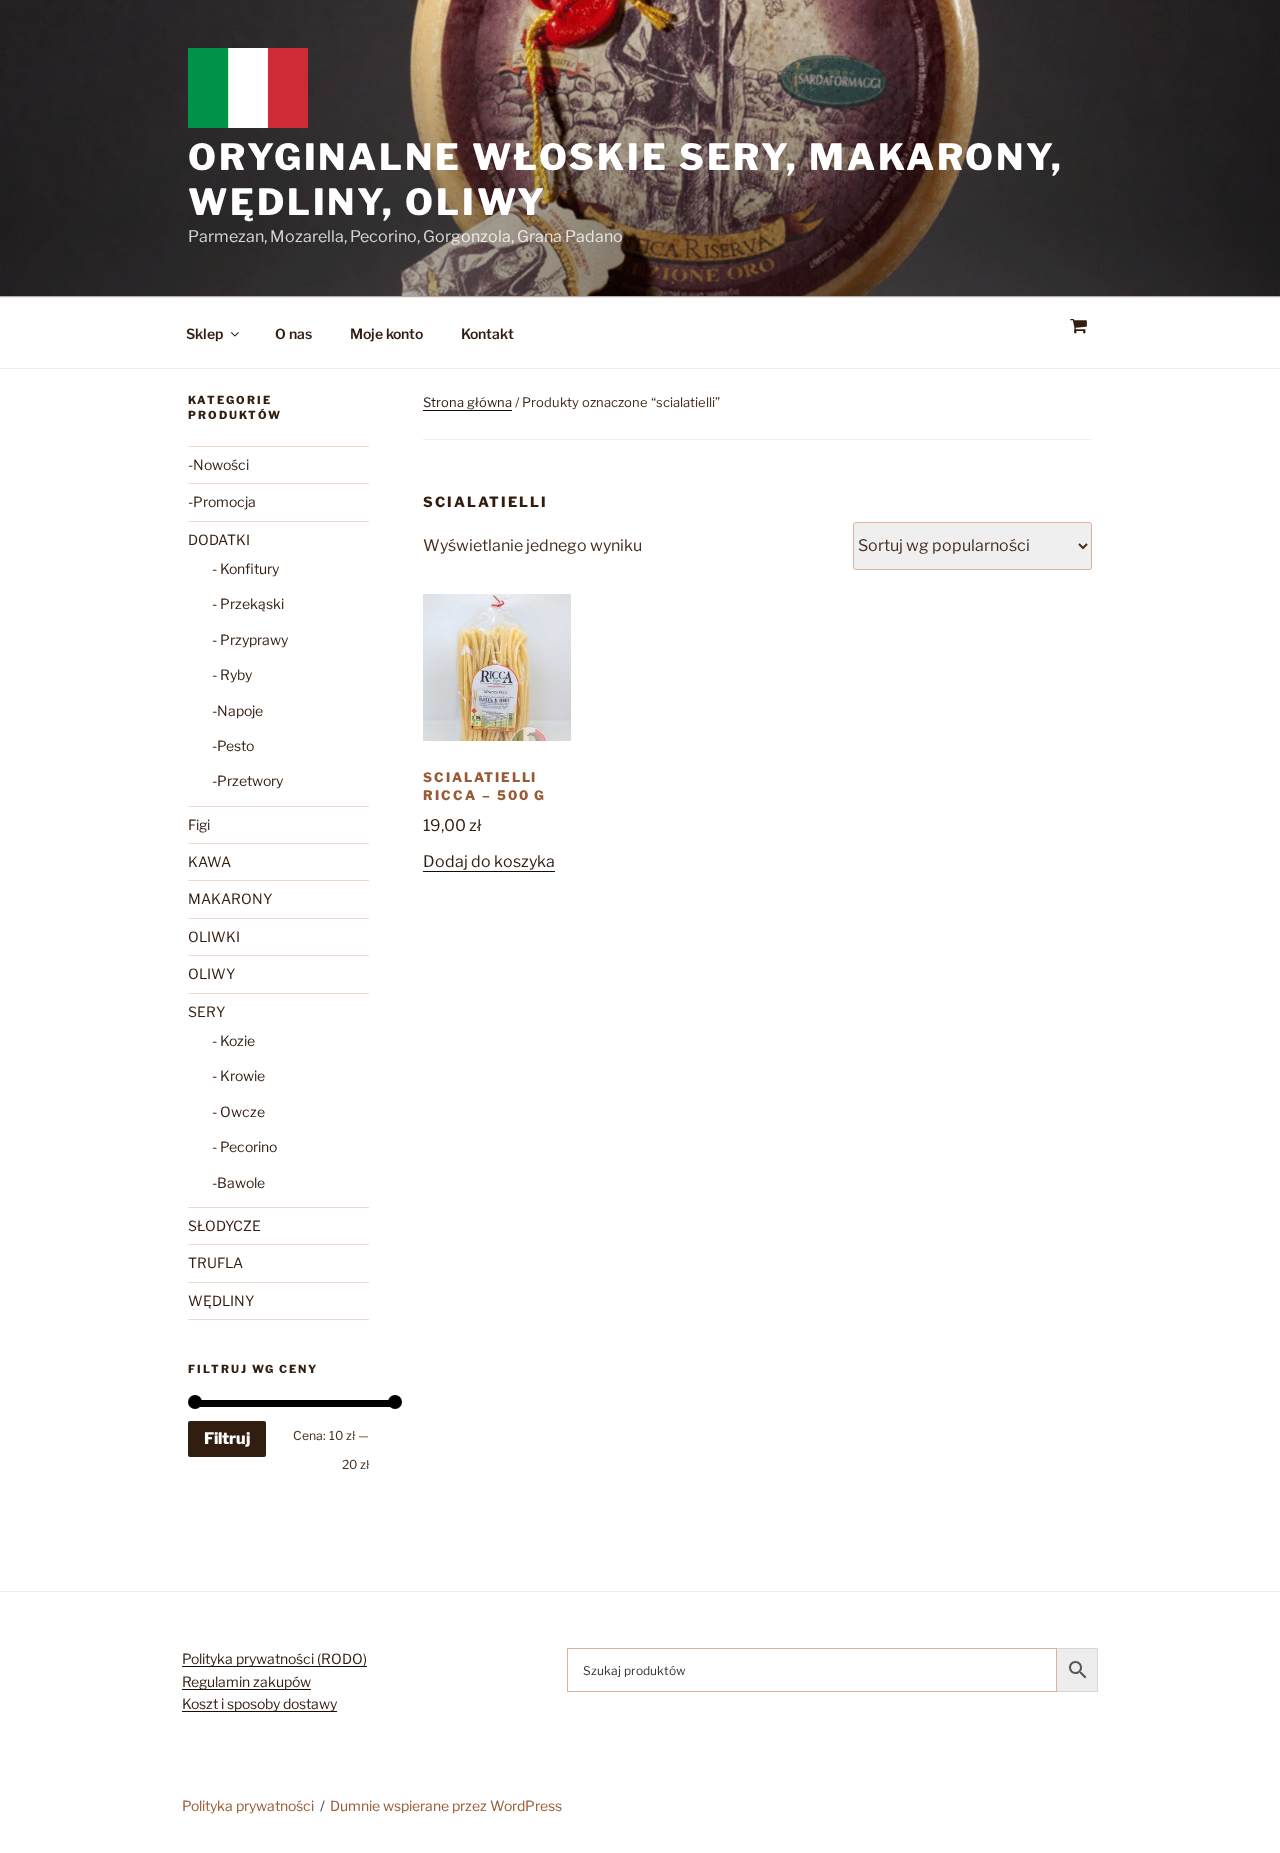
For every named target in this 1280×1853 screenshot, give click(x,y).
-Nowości (218, 464)
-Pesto (233, 745)
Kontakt (487, 333)
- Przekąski (248, 603)
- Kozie (233, 1040)
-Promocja (222, 501)
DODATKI (219, 539)
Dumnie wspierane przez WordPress (446, 1805)
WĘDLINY (221, 1300)
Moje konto (386, 333)
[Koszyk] (1078, 326)
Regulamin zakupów (246, 1681)
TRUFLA (215, 1262)
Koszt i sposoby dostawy (259, 1703)
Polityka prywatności (248, 1805)
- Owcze (238, 1111)
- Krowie (238, 1075)
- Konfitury (245, 568)
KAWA (209, 861)
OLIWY (211, 973)
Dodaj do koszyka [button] (489, 861)
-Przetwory (247, 780)
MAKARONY (230, 898)
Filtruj (227, 1438)
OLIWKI (214, 936)
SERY (206, 1011)
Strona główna (467, 402)
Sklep (204, 333)
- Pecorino (244, 1146)
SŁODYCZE (224, 1225)
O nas (293, 333)
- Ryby (232, 674)
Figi (199, 824)
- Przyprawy (250, 639)
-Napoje (237, 710)
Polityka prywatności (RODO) (274, 1658)
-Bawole (238, 1182)
